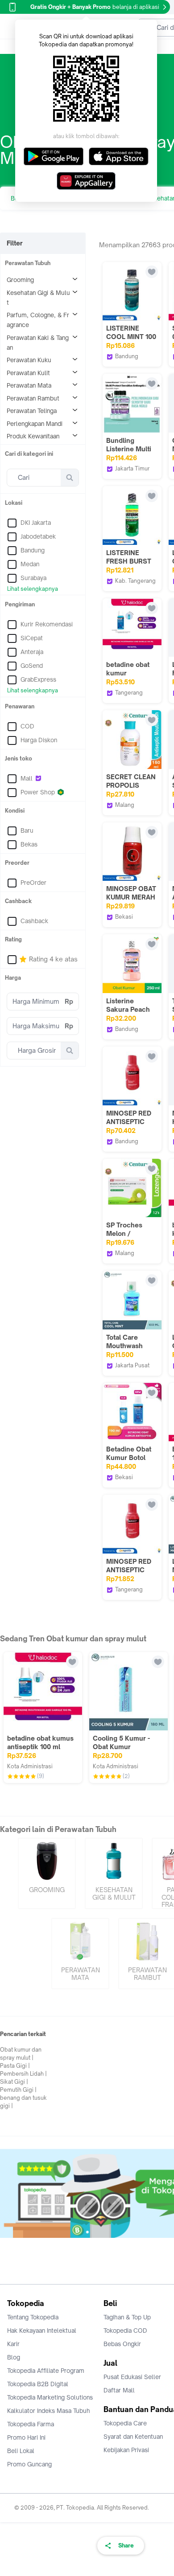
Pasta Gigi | (15, 2066)
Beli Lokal (21, 2451)
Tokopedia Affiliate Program (46, 2371)
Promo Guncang (29, 2464)
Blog (14, 2357)
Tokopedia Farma (31, 2424)
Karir (13, 2344)
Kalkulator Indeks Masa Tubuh (49, 2411)
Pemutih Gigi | (18, 2090)
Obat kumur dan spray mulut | (21, 2054)
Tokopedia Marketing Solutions (50, 2397)
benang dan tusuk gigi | (23, 2102)
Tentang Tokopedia (33, 2317)
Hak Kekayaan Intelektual (42, 2331)
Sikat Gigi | (14, 2082)
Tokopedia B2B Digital (38, 2384)
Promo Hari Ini (26, 2437)
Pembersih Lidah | (23, 2074)
